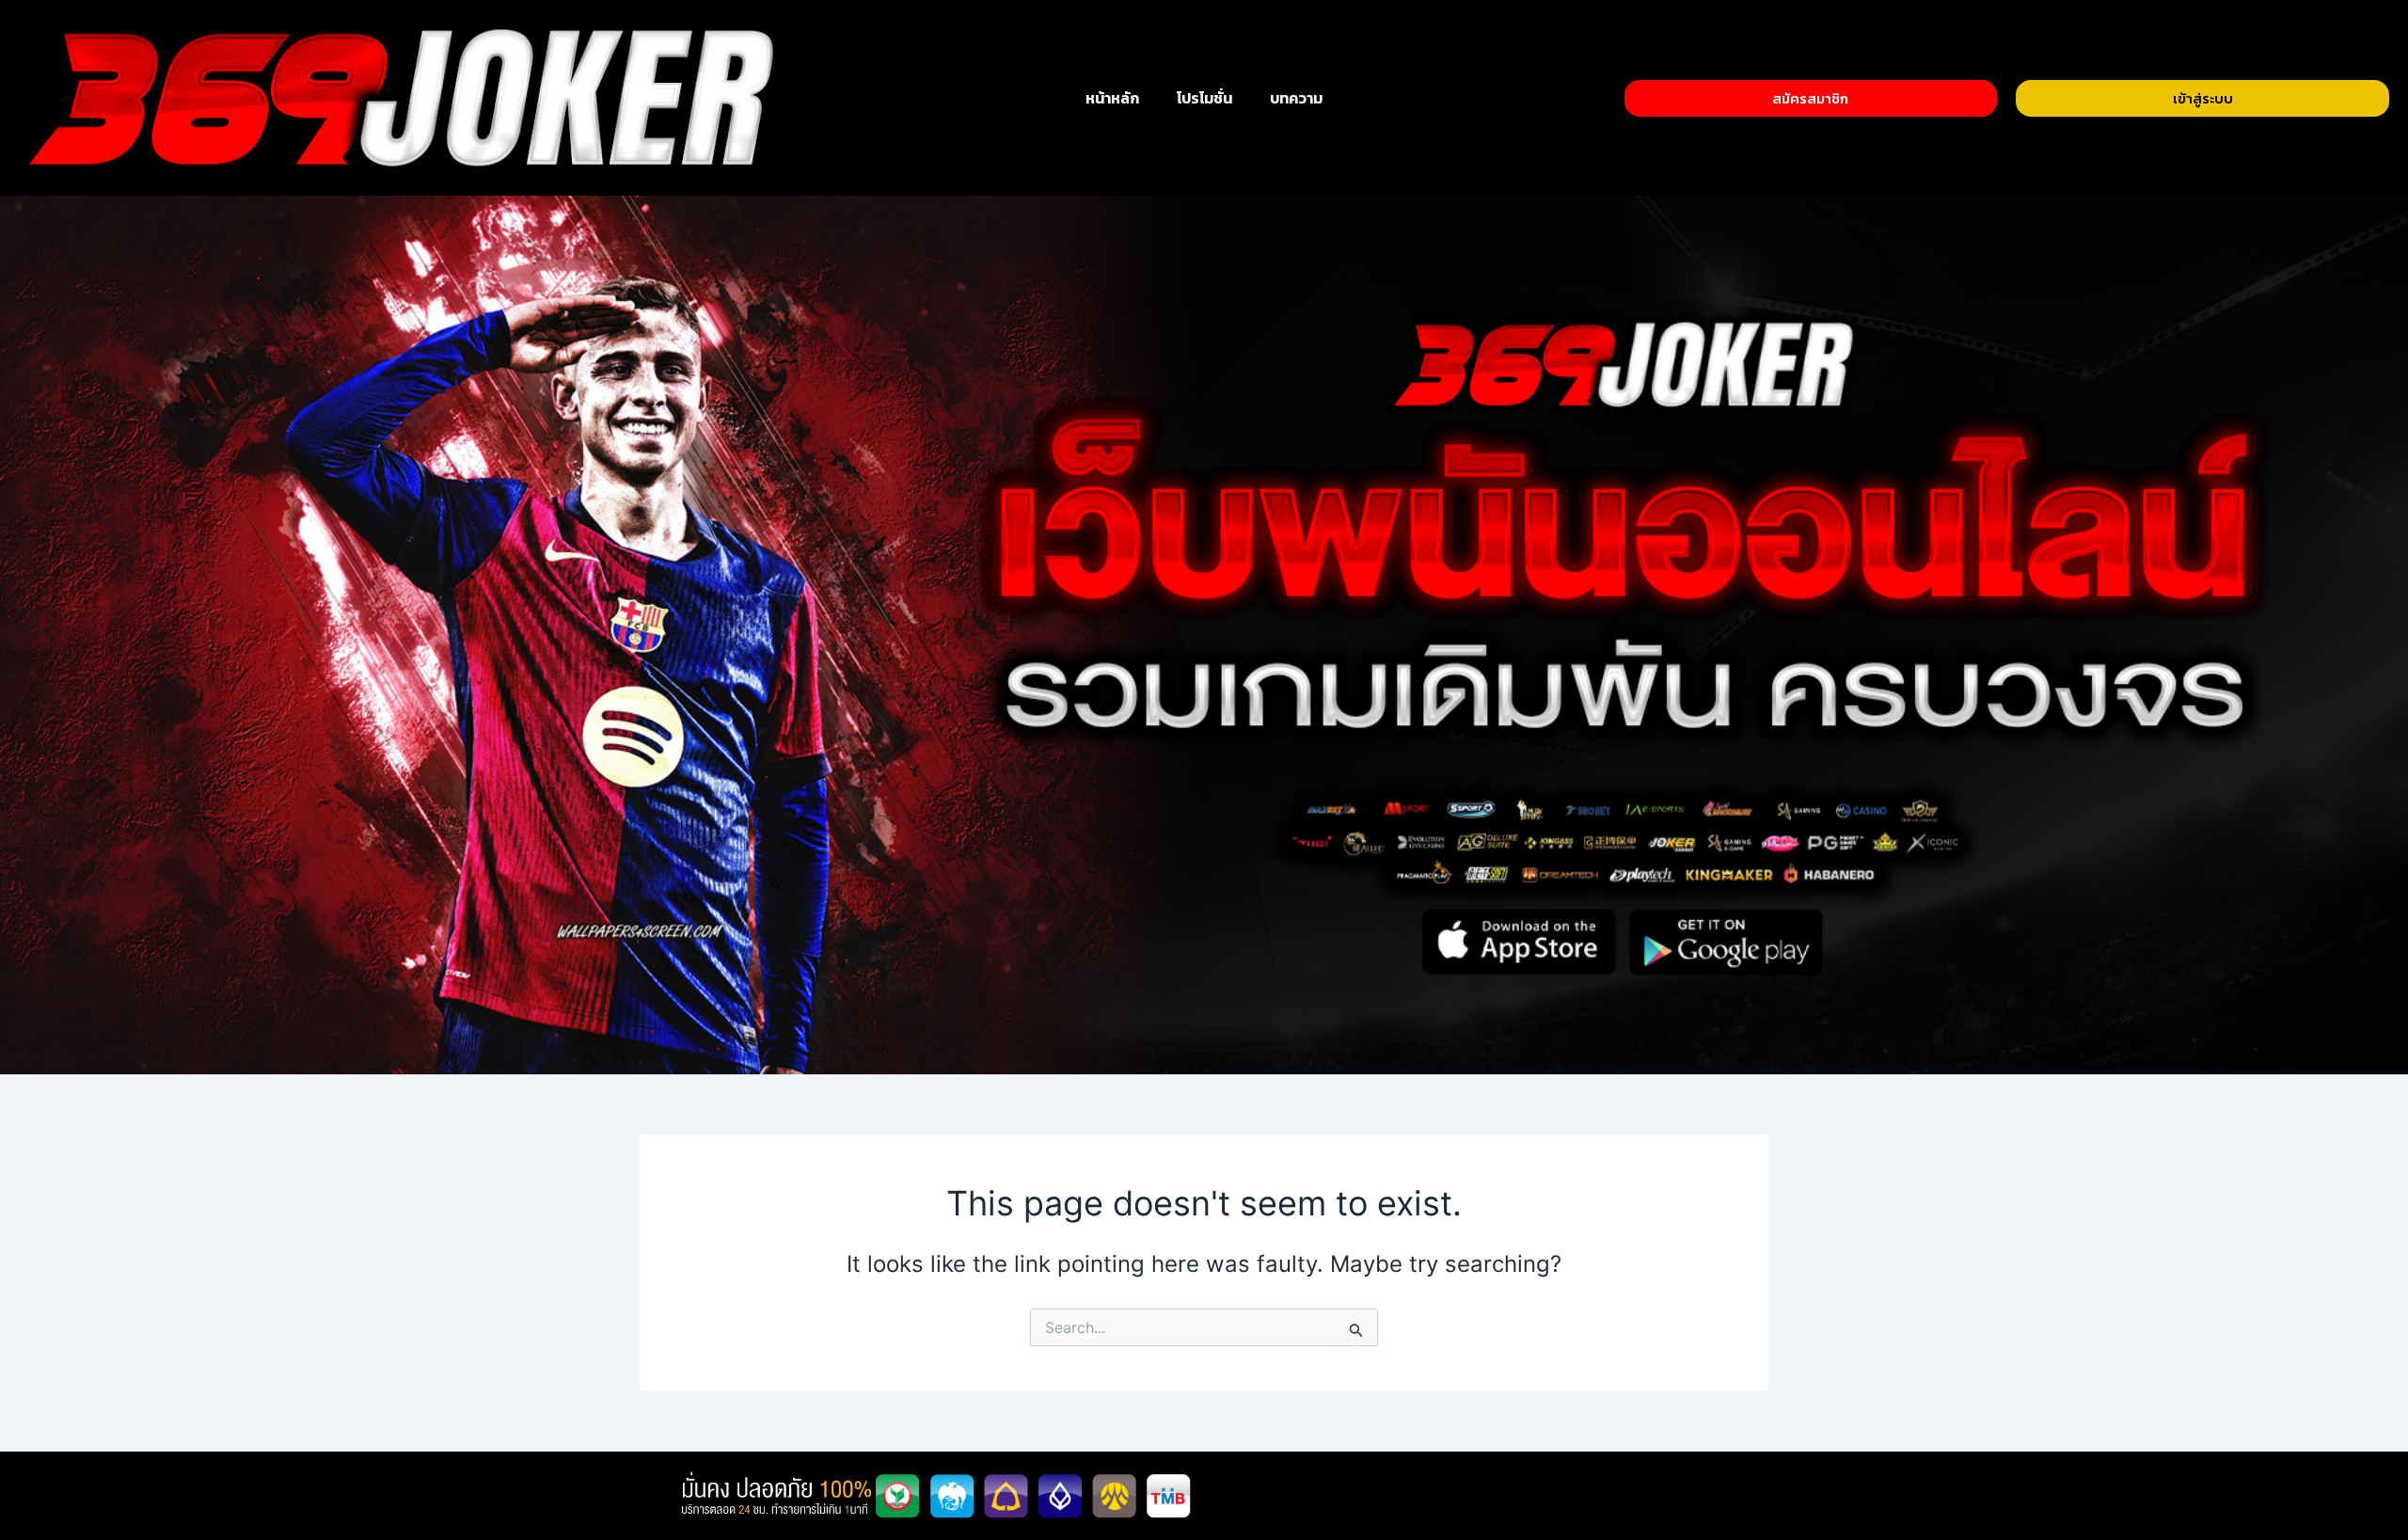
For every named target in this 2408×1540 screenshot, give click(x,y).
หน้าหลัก (1112, 98)
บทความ (1296, 98)
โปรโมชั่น (1204, 98)
